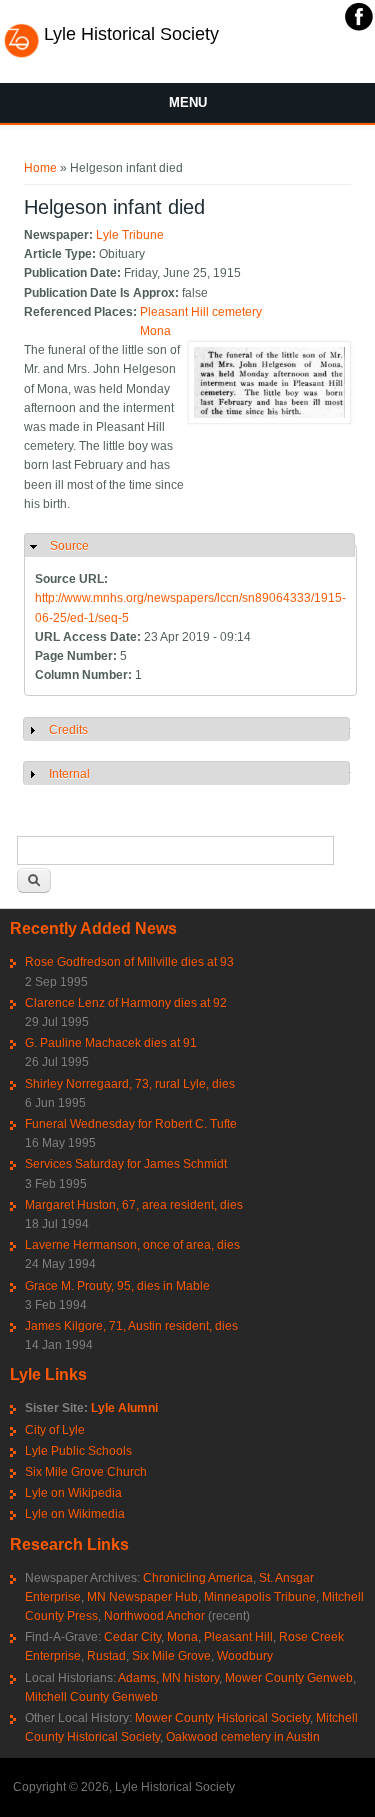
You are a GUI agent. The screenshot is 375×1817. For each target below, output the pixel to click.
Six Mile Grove (171, 1656)
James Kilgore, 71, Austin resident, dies (131, 1326)
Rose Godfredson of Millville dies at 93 (129, 962)
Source (69, 546)
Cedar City (132, 1637)
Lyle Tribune (130, 235)
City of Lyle (55, 1430)
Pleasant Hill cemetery (201, 312)
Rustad (106, 1656)
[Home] (21, 55)
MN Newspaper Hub (142, 1597)
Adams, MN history (168, 1678)
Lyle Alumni (124, 1408)
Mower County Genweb (289, 1678)
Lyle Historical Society (131, 34)
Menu (188, 102)
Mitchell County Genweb (91, 1697)
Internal (69, 774)
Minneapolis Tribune (260, 1597)
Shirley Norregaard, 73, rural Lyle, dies (130, 1084)
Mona (155, 331)
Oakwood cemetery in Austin (243, 1737)
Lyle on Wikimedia (75, 1514)
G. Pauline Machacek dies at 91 (111, 1043)
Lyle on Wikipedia (73, 1493)
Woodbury (245, 1656)
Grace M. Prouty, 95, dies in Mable (117, 1286)
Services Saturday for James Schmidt (126, 1164)
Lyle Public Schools (78, 1451)
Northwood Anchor (154, 1616)
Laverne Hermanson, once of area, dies (132, 1245)
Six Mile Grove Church (86, 1472)
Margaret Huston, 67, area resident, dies (134, 1205)
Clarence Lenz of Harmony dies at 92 (126, 1003)
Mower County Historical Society (222, 1718)
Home (40, 168)
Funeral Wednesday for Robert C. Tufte (131, 1124)
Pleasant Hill (238, 1637)
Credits (68, 730)
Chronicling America (198, 1578)
